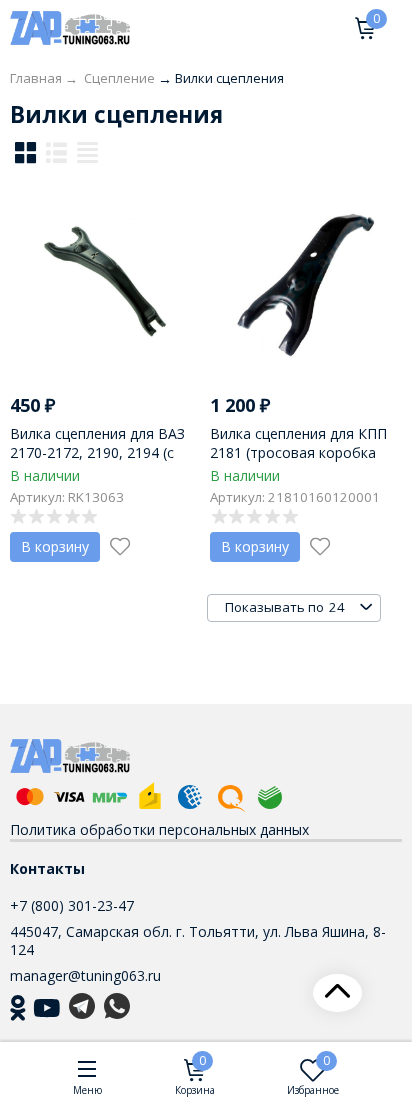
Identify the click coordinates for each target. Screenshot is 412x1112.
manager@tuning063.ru (85, 975)
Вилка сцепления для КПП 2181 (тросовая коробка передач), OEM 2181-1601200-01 (298, 461)
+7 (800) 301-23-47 (72, 905)
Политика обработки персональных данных (159, 829)
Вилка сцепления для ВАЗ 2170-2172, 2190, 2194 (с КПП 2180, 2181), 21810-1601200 (97, 461)
